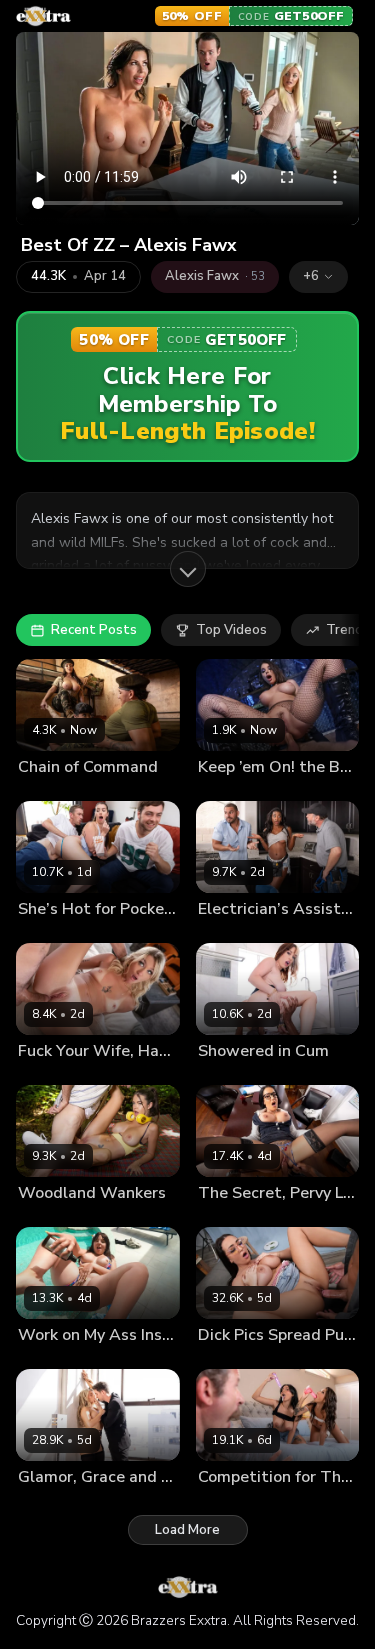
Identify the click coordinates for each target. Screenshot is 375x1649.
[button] (318, 277)
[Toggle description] (188, 569)
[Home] (43, 16)
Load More (187, 1530)
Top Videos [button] (231, 630)
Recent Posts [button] (94, 630)
